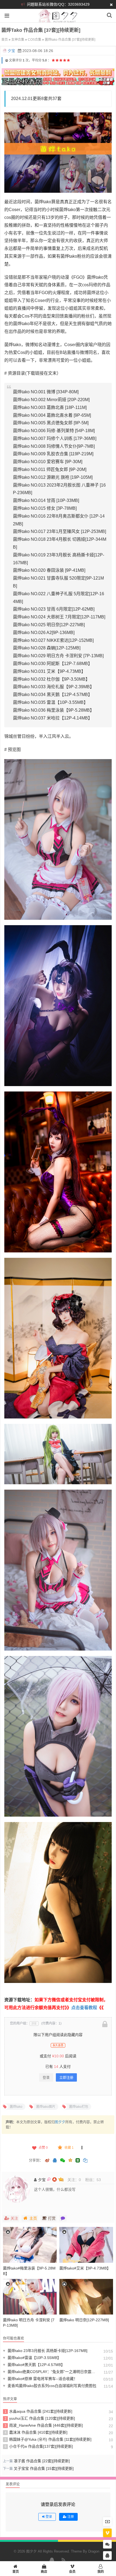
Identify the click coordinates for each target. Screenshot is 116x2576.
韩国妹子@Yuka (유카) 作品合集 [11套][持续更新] (48, 2439)
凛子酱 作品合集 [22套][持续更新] (42, 2461)
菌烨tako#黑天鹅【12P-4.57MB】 (34, 2365)
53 (99, 2180)
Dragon (94, 2551)
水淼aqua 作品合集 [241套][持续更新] (39, 2411)
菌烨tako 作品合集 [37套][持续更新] (70, 40)
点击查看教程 (84, 2008)
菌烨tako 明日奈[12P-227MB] (84, 2320)
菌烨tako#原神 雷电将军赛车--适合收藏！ (40, 2379)
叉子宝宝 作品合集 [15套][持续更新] (44, 2468)
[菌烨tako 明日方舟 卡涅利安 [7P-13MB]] (30, 2297)
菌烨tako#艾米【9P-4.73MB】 (85, 2268)
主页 (33, 2218)
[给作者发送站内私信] (63, 2218)
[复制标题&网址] (85, 2161)
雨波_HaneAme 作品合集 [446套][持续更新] (44, 2425)
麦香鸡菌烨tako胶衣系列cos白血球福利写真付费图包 (50, 2386)
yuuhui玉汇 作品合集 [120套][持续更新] (40, 2418)
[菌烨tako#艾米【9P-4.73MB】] (86, 2245)
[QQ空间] (70, 2160)
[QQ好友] (55, 2161)
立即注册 (66, 2077)
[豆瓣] (78, 2160)
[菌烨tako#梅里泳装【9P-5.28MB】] (30, 2245)
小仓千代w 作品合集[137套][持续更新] (39, 2446)
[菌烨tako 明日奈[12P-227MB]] (86, 2297)
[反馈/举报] (82, 2148)
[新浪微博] (47, 2161)
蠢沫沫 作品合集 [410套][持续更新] (36, 2432)
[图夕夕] (58, 19)
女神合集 (18, 40)
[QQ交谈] (107, 2556)
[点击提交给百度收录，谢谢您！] (7, 60)
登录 (46, 2077)
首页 (5, 40)
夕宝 (11, 51)
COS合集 (35, 40)
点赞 (43, 2148)
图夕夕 (60, 2122)
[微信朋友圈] (63, 2161)
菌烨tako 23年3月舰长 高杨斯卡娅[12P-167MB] (45, 2351)
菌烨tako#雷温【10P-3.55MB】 (32, 2358)
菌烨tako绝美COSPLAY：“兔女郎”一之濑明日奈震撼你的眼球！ (50, 2372)
